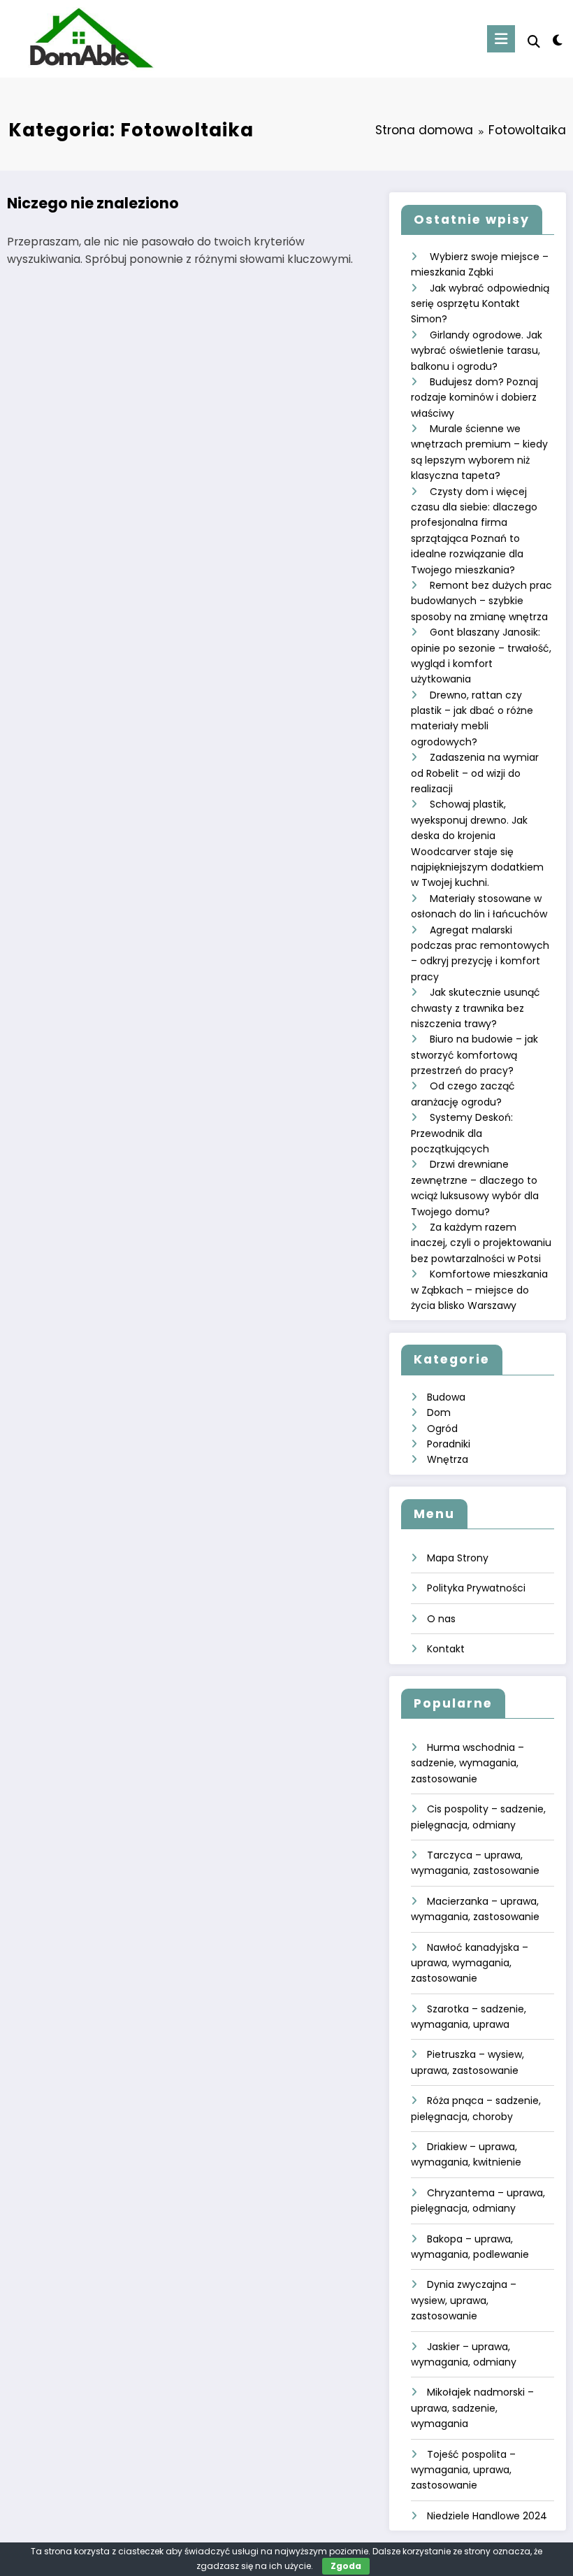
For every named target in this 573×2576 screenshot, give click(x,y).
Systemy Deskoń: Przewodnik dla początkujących (462, 1133)
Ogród (442, 1429)
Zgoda (346, 2566)
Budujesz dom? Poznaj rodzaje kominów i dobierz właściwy (474, 398)
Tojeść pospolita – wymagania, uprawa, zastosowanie (463, 2470)
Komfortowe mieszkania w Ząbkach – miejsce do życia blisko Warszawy (479, 1290)
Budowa (446, 1397)
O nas (441, 1619)
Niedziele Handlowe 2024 (487, 2516)
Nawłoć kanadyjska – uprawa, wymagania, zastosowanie (470, 1963)
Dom (439, 1412)
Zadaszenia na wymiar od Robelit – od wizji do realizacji (475, 773)
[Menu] (501, 39)
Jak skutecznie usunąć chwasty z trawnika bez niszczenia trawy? (476, 1008)
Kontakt (446, 1649)
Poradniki (449, 1444)
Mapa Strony (458, 1558)
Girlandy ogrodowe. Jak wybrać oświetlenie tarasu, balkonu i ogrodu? (477, 351)
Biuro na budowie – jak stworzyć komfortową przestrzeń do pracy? (474, 1055)
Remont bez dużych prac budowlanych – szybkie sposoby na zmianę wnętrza (481, 601)
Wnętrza (448, 1459)
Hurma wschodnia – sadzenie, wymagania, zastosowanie (467, 1763)
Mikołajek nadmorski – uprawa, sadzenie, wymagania (472, 2408)
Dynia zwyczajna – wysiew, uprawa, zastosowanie (464, 2300)
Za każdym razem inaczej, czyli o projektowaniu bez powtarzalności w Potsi (481, 1243)
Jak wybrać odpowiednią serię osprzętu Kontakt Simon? (480, 304)
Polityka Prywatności (476, 1588)
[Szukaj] (534, 42)
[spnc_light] (557, 40)
